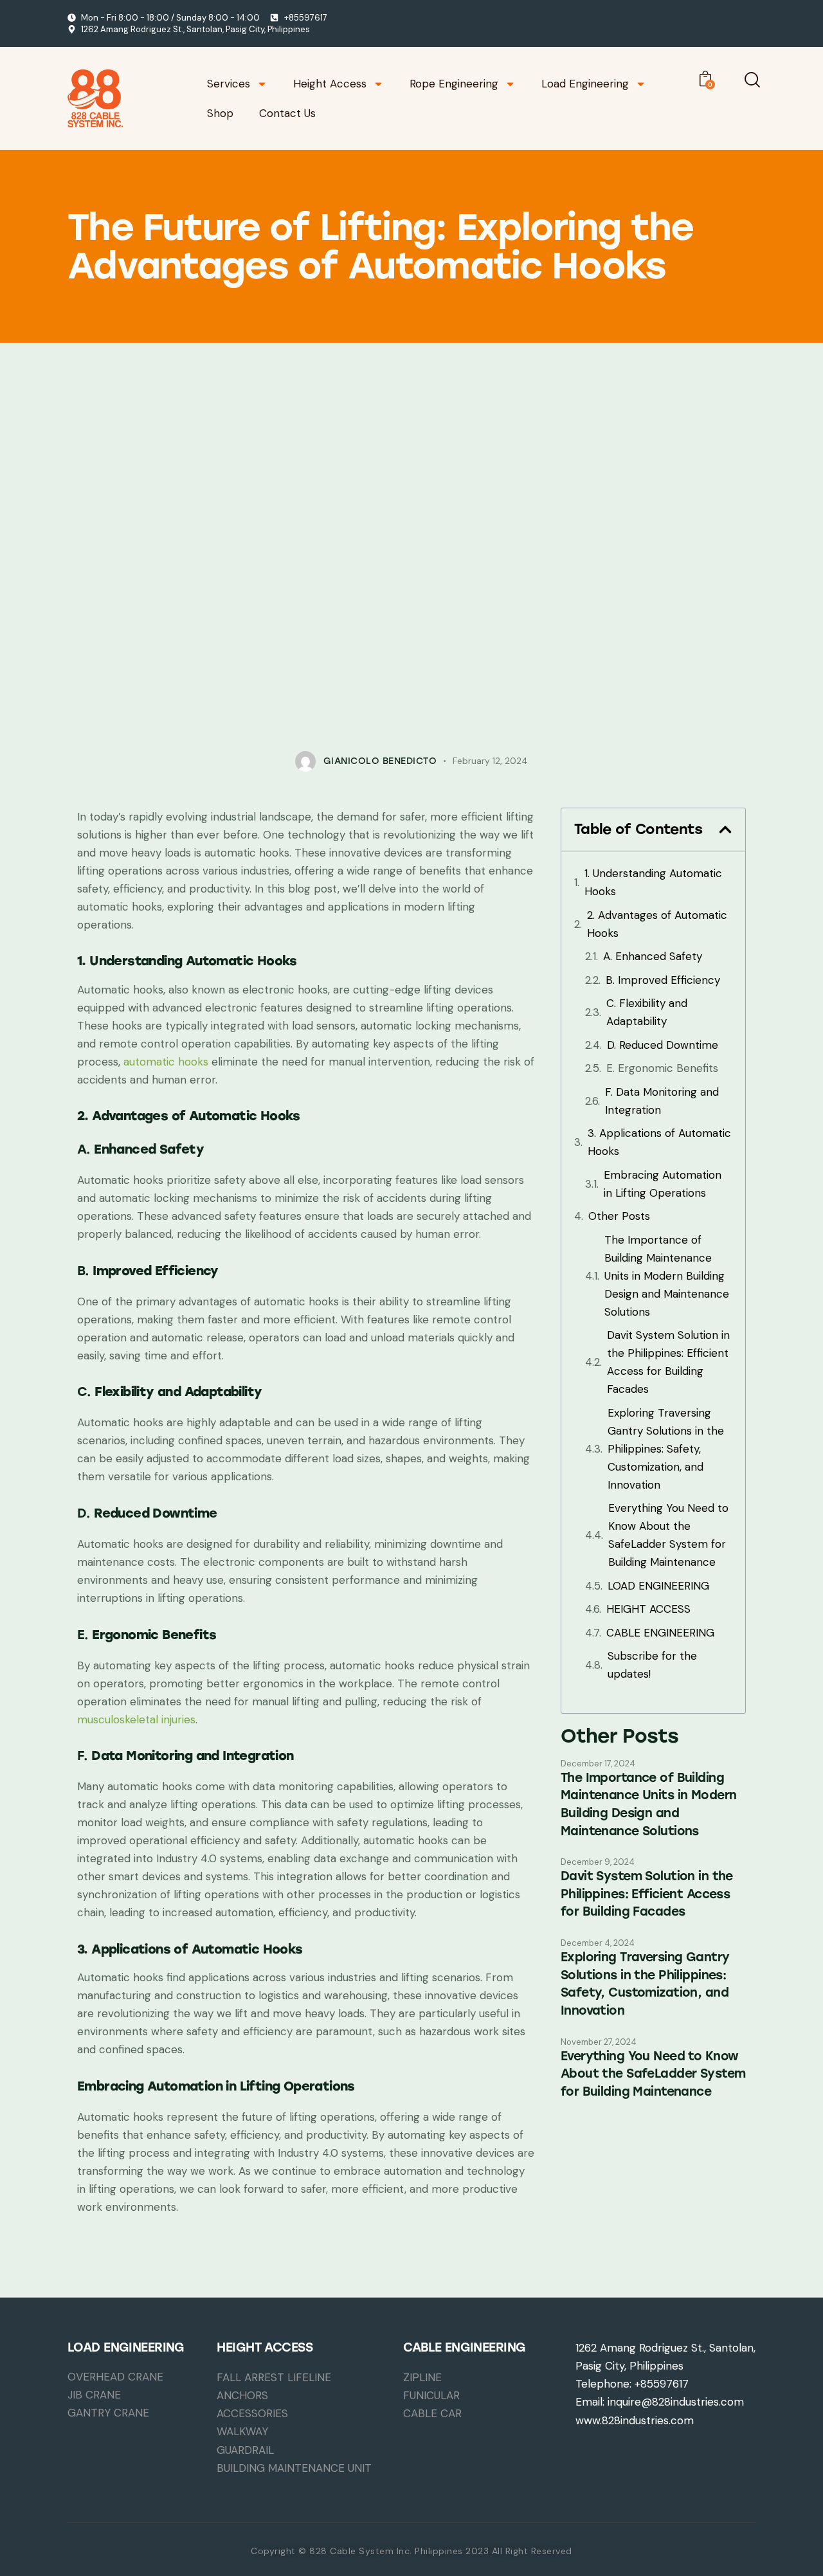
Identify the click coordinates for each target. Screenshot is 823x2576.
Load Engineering (585, 84)
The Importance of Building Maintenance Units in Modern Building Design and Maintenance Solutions (667, 1276)
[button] (725, 830)
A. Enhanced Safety (653, 956)
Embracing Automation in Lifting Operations (663, 1184)
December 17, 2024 (598, 1764)
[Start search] (752, 80)
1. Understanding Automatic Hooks (653, 882)
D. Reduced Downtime (663, 1045)
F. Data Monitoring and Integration (662, 1101)
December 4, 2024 (598, 1943)
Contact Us (287, 113)
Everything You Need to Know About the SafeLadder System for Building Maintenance (668, 1535)
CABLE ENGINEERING (660, 1633)
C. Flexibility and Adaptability (647, 1012)
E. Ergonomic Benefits (662, 1068)
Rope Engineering (454, 84)
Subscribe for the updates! (652, 1665)
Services (229, 84)
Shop (220, 113)
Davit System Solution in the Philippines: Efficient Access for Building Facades (668, 1362)
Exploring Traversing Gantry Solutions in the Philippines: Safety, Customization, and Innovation (666, 1449)
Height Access (330, 84)
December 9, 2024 (598, 1862)
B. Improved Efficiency (663, 980)
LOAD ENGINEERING (658, 1586)
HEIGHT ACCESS (648, 1609)
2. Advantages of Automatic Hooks (657, 924)
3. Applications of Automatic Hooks (659, 1142)
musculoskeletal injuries (136, 1719)
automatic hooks (166, 1062)
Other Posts (619, 1216)
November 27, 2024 (599, 2042)
